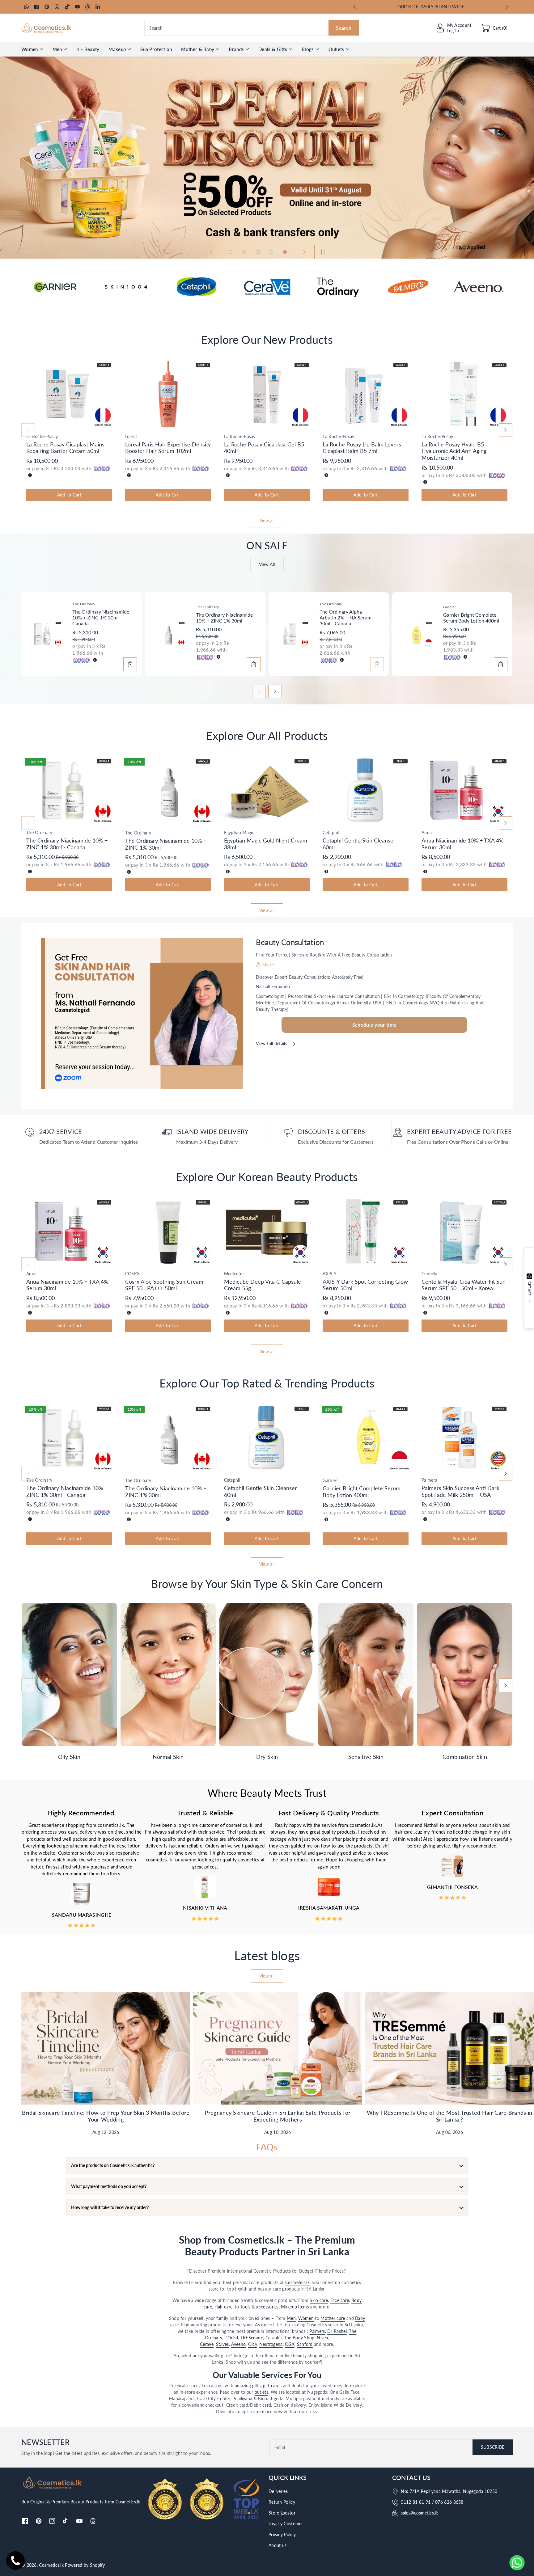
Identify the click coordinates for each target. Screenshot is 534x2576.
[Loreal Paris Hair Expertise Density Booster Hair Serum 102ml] (168, 394)
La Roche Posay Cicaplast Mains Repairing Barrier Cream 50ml (65, 448)
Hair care (224, 2307)
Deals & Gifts (273, 49)
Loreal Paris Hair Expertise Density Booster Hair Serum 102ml (168, 448)
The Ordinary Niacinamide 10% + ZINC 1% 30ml (224, 618)
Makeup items (296, 2307)
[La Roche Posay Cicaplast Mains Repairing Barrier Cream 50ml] (69, 394)
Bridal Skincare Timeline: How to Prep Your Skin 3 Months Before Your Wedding (106, 2116)
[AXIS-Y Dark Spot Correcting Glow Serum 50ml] (366, 1231)
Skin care (319, 2300)
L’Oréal (231, 2338)
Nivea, (323, 2338)
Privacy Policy (282, 2534)
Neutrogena (271, 2344)
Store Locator (282, 2513)
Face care (340, 2300)
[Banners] (55, 287)
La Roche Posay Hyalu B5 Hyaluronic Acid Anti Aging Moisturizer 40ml (454, 451)
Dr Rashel (337, 2331)
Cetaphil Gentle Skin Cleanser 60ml (359, 844)
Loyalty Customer (286, 2524)
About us (278, 2545)
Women (30, 49)
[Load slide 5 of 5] (285, 252)
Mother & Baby (198, 49)
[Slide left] (28, 430)
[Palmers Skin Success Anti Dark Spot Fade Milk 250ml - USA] (464, 1438)
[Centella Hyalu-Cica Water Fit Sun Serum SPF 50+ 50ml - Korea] (464, 1231)
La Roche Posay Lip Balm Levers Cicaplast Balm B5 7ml (362, 448)
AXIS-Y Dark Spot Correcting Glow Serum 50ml (365, 1285)
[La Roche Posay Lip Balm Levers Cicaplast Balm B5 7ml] (366, 394)
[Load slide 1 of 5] (231, 252)
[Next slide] (507, 7)
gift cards (272, 2386)
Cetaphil (273, 2338)
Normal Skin (168, 1757)
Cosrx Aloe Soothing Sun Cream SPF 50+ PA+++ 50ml (164, 1285)
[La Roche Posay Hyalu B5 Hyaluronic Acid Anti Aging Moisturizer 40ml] (464, 394)
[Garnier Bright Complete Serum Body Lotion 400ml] (415, 634)
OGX (290, 2344)
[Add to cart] (130, 664)
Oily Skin (69, 1757)
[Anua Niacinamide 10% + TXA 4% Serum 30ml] (464, 790)
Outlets (336, 49)
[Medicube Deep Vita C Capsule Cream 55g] (267, 1231)
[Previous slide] (355, 7)
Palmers (317, 2331)
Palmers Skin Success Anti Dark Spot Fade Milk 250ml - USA (460, 1491)
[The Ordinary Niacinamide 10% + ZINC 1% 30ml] (168, 634)
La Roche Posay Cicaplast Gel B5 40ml (264, 448)
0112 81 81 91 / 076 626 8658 (432, 2502)
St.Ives (222, 2344)
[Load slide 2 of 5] (244, 252)
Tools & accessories (260, 2307)
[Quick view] (28, 424)
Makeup (117, 49)
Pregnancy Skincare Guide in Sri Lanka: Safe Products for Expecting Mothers (278, 2116)
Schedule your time (374, 1025)
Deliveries (278, 2491)
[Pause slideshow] (321, 252)
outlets (261, 2392)
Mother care (333, 2318)
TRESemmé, (253, 2338)
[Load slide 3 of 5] (258, 252)
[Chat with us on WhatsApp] (517, 2563)
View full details (272, 1043)
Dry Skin (267, 1757)
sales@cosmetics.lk (419, 2513)
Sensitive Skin (366, 1757)
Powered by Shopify (85, 2565)
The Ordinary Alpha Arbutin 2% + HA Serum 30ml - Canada (345, 617)
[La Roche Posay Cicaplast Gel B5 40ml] (267, 394)
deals (297, 2386)
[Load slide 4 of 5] (271, 252)
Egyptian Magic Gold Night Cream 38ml (266, 844)
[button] (494, 28)
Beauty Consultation (290, 942)
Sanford (305, 2344)
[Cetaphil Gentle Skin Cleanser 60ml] (366, 790)
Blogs (308, 49)
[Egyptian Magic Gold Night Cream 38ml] (267, 790)
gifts (256, 2386)
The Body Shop (299, 2338)
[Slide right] (506, 430)
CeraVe (207, 2344)
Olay (252, 2344)
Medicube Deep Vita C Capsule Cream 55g (263, 1285)
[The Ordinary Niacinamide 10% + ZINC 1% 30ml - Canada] (45, 634)
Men (57, 49)
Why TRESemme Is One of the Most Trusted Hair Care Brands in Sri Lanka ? (450, 2116)
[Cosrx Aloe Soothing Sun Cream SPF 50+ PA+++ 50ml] (168, 1231)
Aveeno (238, 2344)
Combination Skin (465, 1757)
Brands (236, 49)
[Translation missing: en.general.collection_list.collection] (69, 1674)
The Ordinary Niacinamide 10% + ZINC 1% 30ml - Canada (101, 617)
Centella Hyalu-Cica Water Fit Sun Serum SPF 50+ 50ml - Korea (464, 1285)
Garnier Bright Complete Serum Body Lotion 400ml (471, 618)
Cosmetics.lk (298, 2282)
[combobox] (252, 28)
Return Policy (282, 2502)
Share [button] (268, 964)
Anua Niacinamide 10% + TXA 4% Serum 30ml (462, 844)
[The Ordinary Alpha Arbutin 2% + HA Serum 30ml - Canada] (292, 634)
